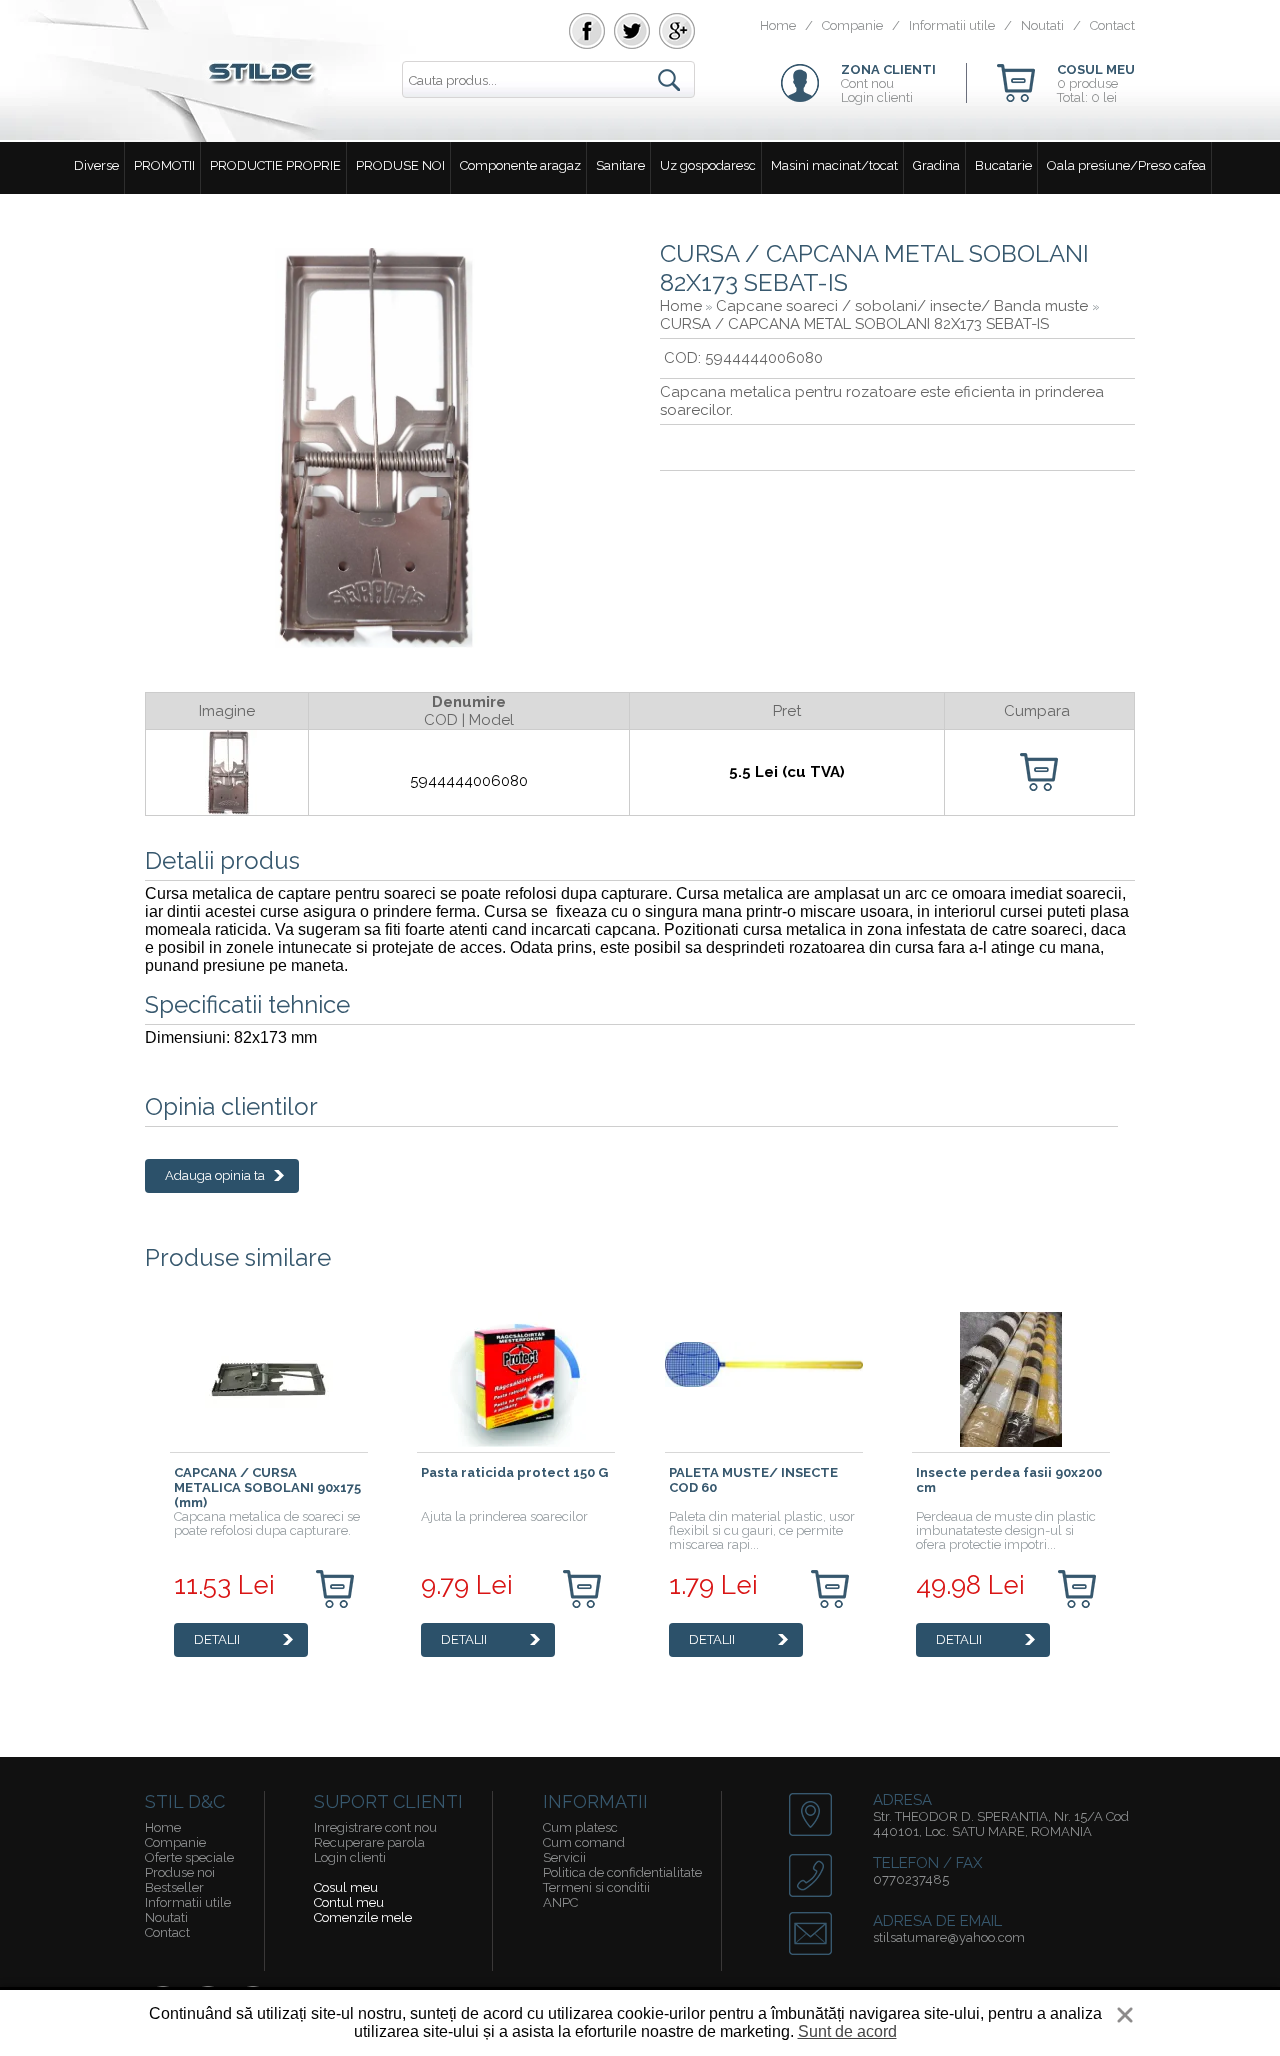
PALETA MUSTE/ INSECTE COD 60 (753, 1480)
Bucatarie (1003, 165)
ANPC (560, 1902)
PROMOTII (164, 165)
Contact (1112, 25)
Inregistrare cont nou (375, 1827)
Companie (852, 25)
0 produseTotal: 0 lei (1087, 90)
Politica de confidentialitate (622, 1872)
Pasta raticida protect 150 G (514, 1472)
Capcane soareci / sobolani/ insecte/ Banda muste (904, 306)
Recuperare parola (369, 1842)
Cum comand (584, 1842)
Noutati (1042, 25)
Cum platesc (580, 1827)
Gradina (936, 165)
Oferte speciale (189, 1857)
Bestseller (174, 1887)
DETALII (217, 1639)
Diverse (96, 165)
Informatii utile (952, 25)
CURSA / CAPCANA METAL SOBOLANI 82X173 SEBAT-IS (854, 324)
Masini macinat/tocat (834, 165)
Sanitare (620, 165)
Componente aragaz (520, 165)
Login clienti (877, 97)
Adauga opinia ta (215, 1175)
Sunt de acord (847, 2031)
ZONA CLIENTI (888, 69)
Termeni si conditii (596, 1887)
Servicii (564, 1857)
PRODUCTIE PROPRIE (275, 165)
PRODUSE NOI (400, 165)
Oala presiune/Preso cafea (1126, 165)
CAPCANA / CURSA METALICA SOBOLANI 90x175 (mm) (267, 1487)
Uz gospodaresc (708, 165)
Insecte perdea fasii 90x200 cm (1009, 1480)
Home (778, 25)
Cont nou (867, 83)
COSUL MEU (1096, 69)
